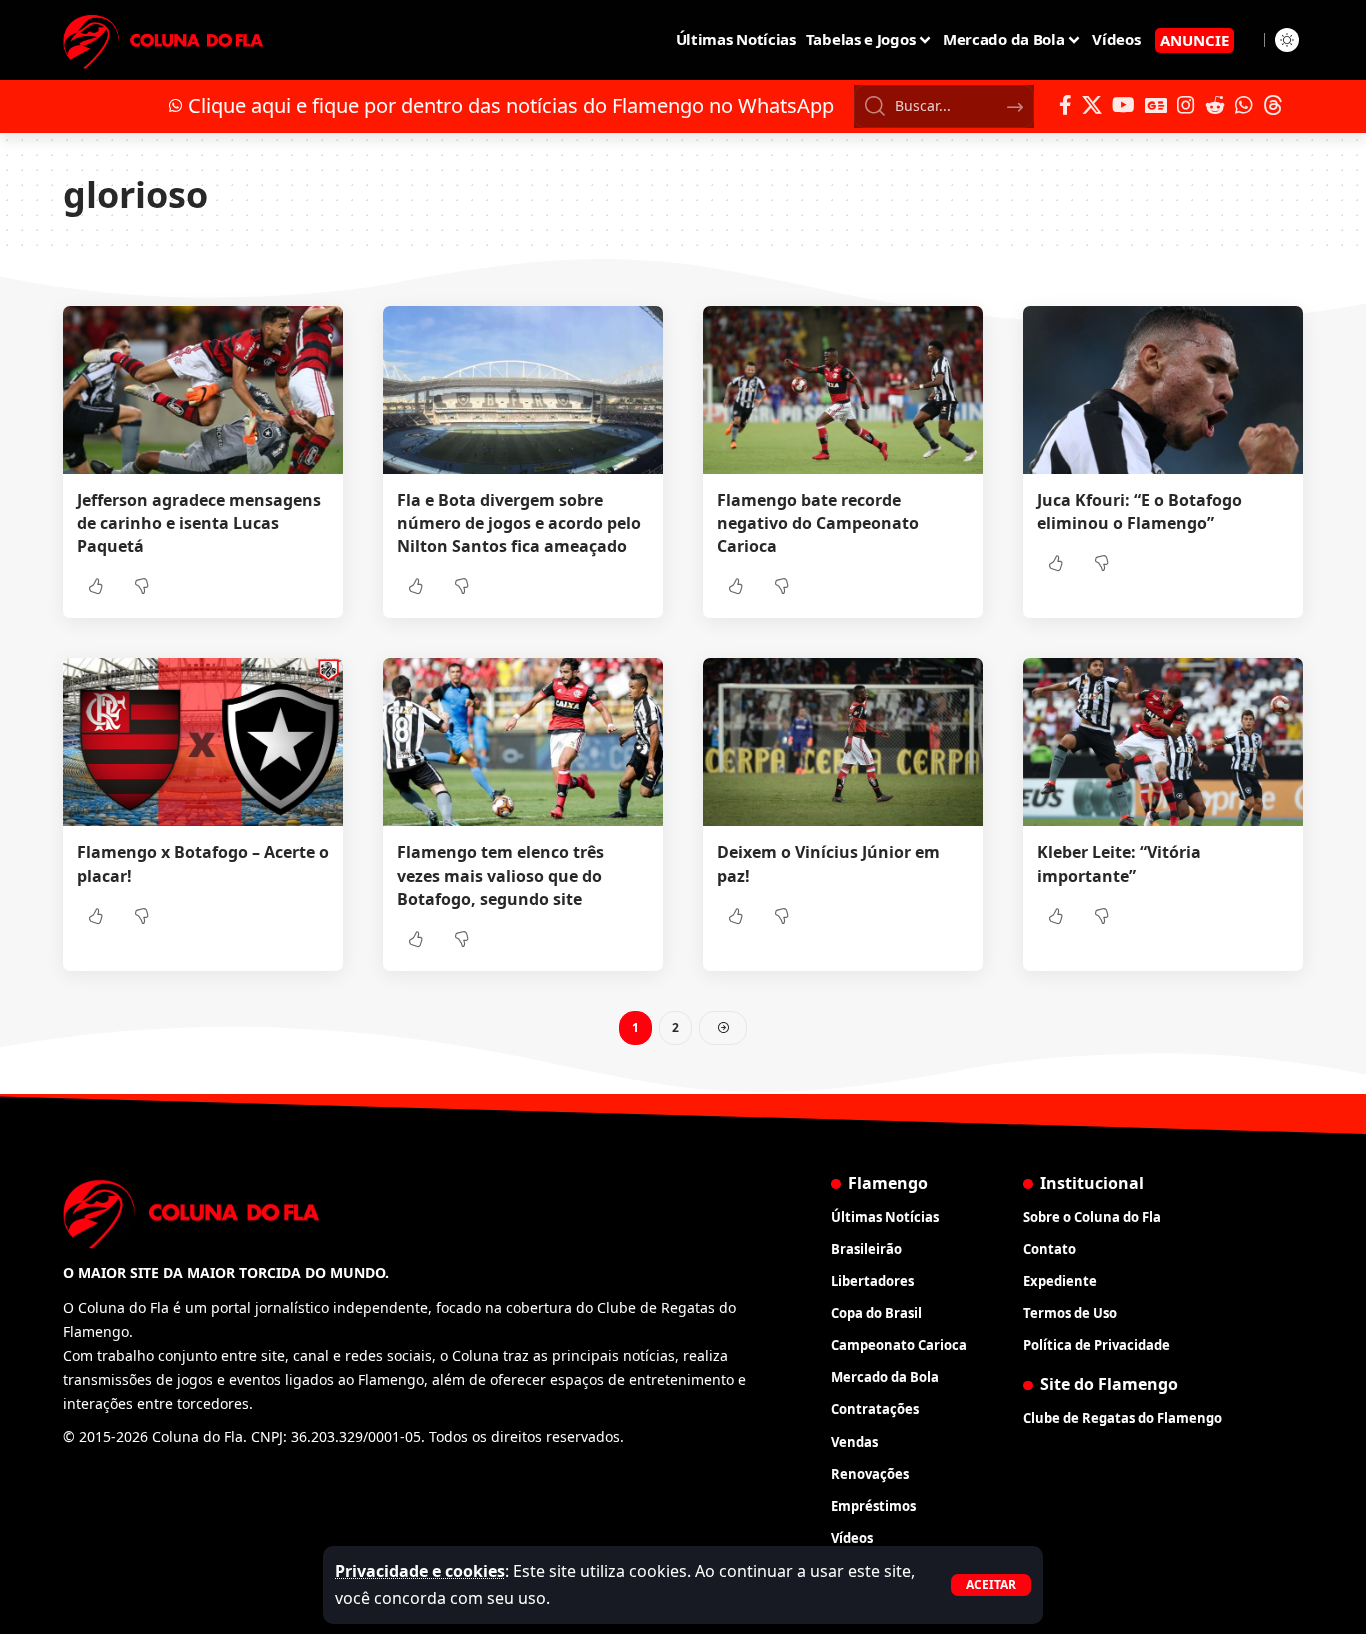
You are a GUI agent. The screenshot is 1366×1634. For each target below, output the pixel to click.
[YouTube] (1123, 105)
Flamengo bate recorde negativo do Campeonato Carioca (818, 523)
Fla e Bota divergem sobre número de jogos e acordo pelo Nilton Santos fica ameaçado (519, 523)
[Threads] (1273, 105)
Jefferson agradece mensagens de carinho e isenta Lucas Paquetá (199, 523)
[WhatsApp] (1244, 105)
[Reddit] (1215, 105)
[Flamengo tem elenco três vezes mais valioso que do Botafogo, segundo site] (523, 742)
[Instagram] (1186, 105)
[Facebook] (1065, 105)
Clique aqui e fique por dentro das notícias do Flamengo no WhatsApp (511, 105)
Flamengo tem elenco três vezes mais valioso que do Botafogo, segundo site (500, 875)
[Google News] (1156, 105)
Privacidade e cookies (420, 1571)
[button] (991, 1585)
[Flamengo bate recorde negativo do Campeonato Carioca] (843, 390)
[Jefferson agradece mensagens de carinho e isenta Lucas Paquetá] (203, 390)
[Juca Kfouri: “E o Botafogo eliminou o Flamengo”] (1163, 390)
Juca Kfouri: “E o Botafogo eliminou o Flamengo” (1139, 511)
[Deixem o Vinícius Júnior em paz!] (843, 742)
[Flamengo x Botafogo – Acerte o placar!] (203, 742)
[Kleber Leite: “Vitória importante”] (1163, 742)
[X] (1092, 105)
